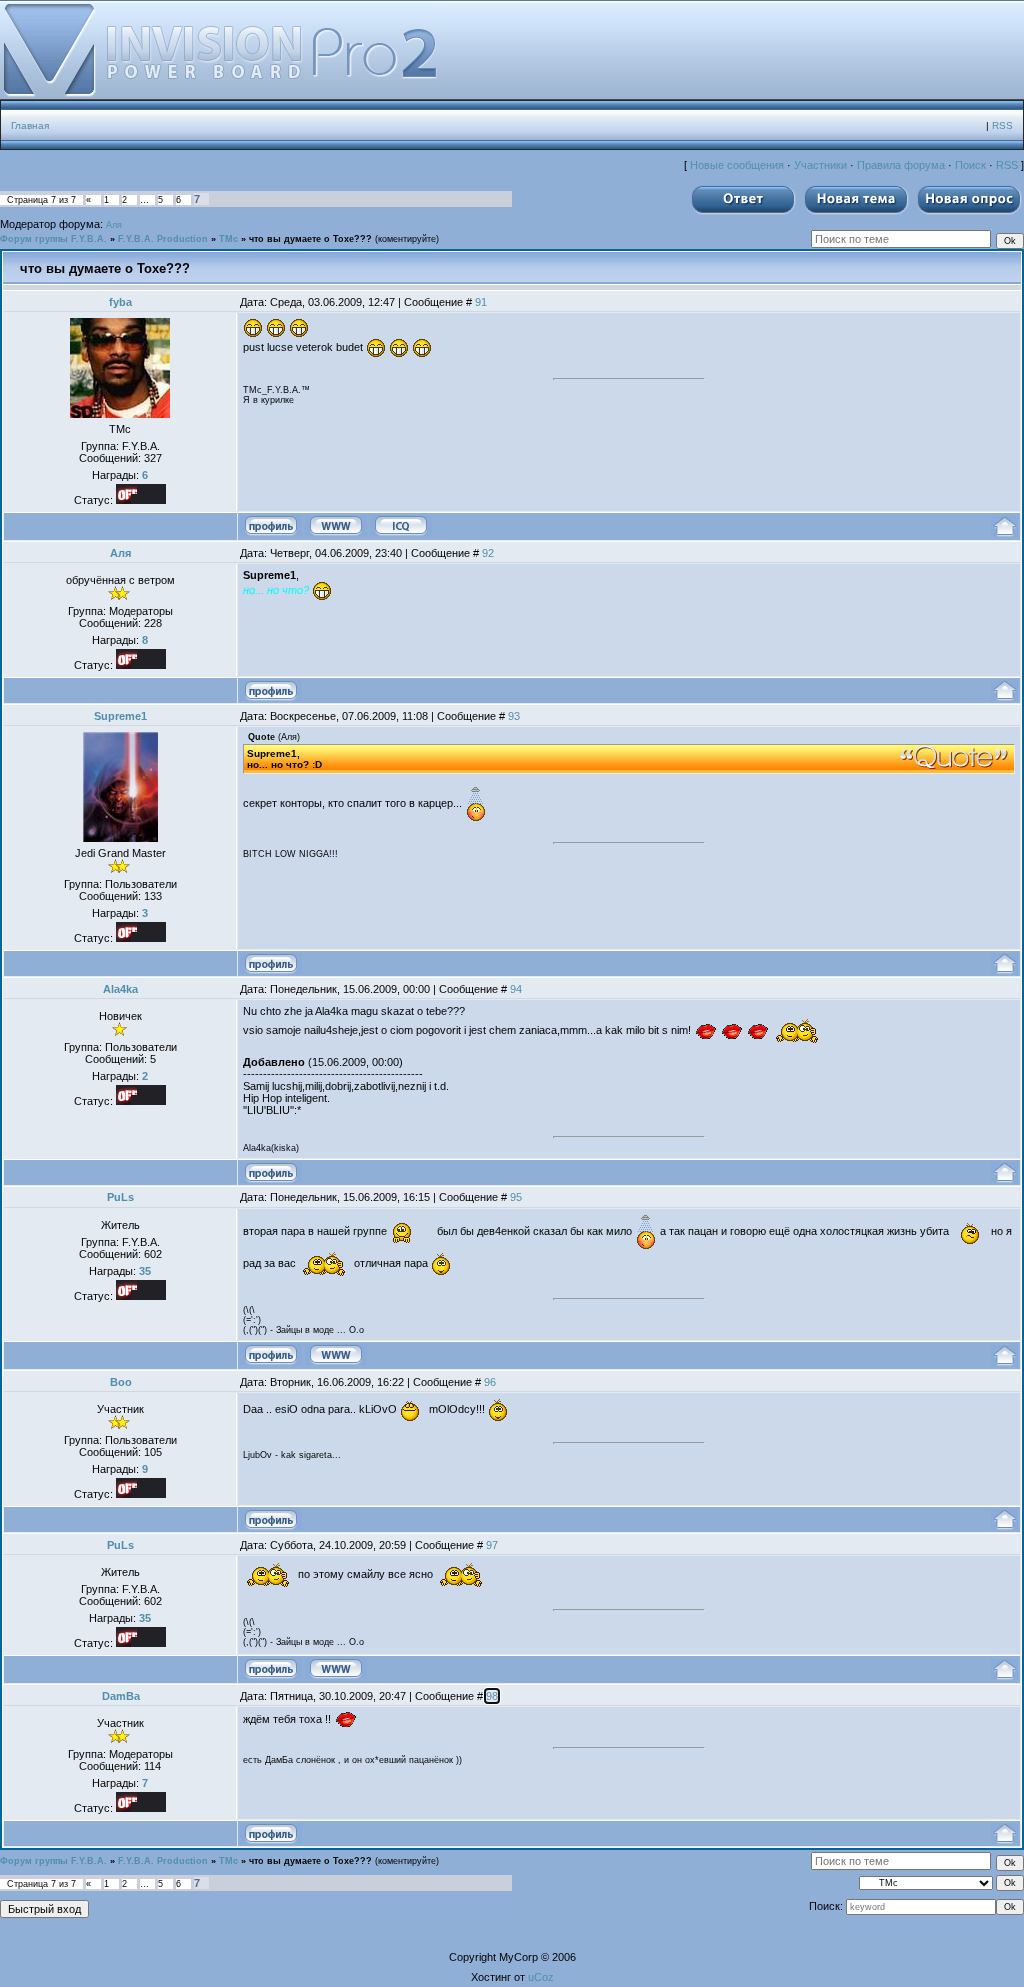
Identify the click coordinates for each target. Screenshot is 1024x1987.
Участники (820, 165)
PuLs (120, 1197)
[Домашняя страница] (336, 525)
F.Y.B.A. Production (163, 239)
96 (490, 1382)
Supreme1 (120, 716)
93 (514, 716)
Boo (121, 1382)
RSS (1002, 125)
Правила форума (901, 165)
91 (481, 302)
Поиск (970, 165)
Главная (30, 125)
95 (516, 1197)
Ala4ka (120, 989)
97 (492, 1545)
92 (488, 553)
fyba (120, 302)
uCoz (541, 1977)
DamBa (121, 1696)
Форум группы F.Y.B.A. (53, 239)
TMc (228, 239)
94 (516, 989)
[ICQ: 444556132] (401, 525)
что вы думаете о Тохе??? (310, 239)
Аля (114, 225)
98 (492, 1696)
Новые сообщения (737, 165)
